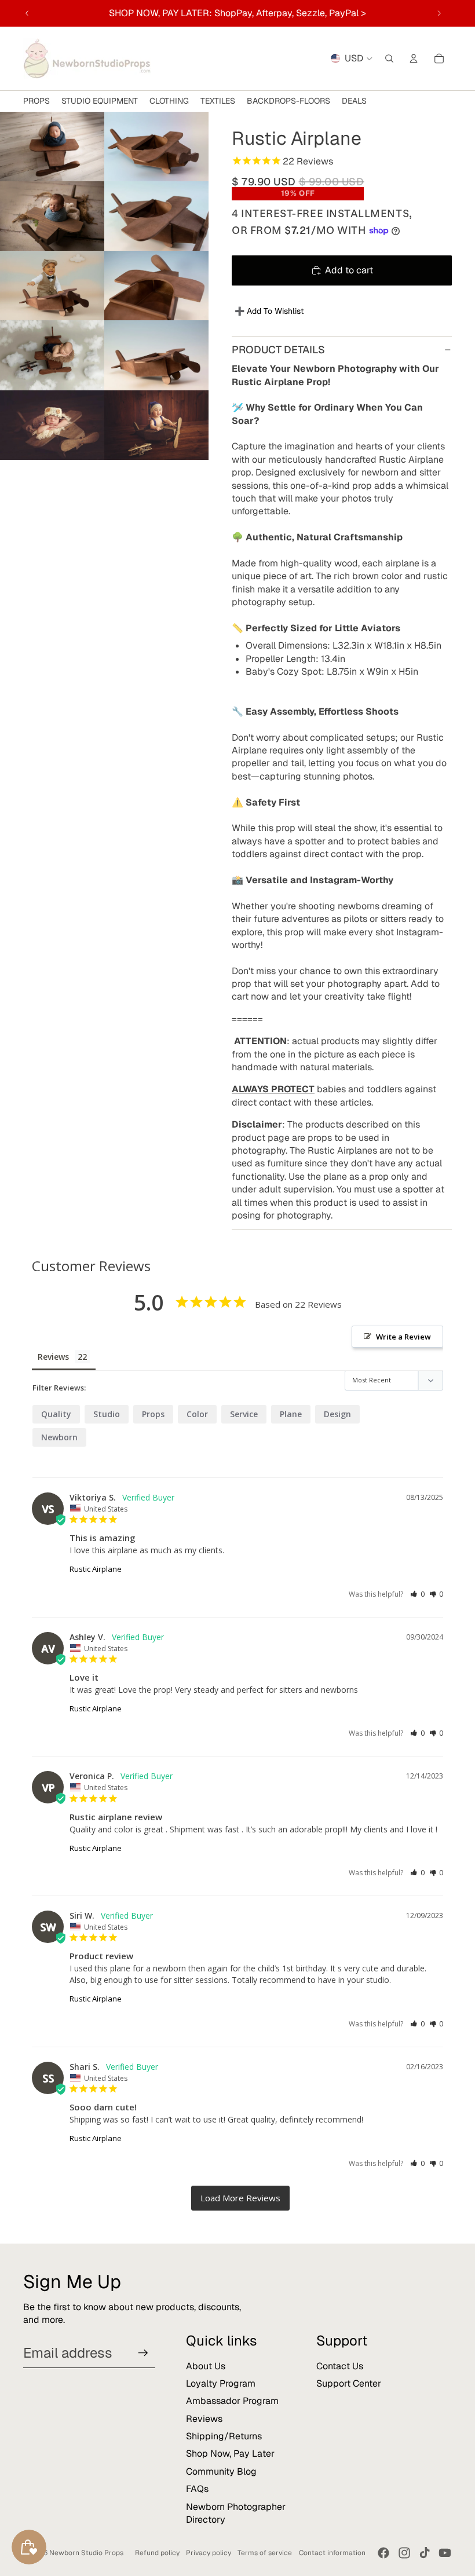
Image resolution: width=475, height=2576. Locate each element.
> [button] (240, 2198)
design (337, 1414)
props (153, 1414)
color (197, 1414)
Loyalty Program (221, 2383)
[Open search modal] (389, 58)
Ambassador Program (232, 2401)
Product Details (278, 350)
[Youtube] (445, 2553)
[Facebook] (383, 2553)
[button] (417, 1594)
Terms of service (265, 2553)
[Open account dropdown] (414, 58)
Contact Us (340, 2366)
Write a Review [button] (403, 1337)
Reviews (204, 2419)
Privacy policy (209, 2553)
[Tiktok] (425, 2553)
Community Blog (221, 2471)
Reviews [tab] (53, 1357)
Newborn (59, 1437)
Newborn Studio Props (86, 2553)
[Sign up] (143, 2353)
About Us (206, 2366)
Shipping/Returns (224, 2436)
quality (56, 1414)
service (244, 1414)
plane (291, 1414)
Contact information (332, 2553)
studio (107, 1414)
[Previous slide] (27, 13)
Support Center (349, 2383)
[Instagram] (404, 2553)
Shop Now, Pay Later (230, 2454)
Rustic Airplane (96, 1569)
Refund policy (157, 2553)
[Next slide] (439, 13)
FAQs (197, 2489)
